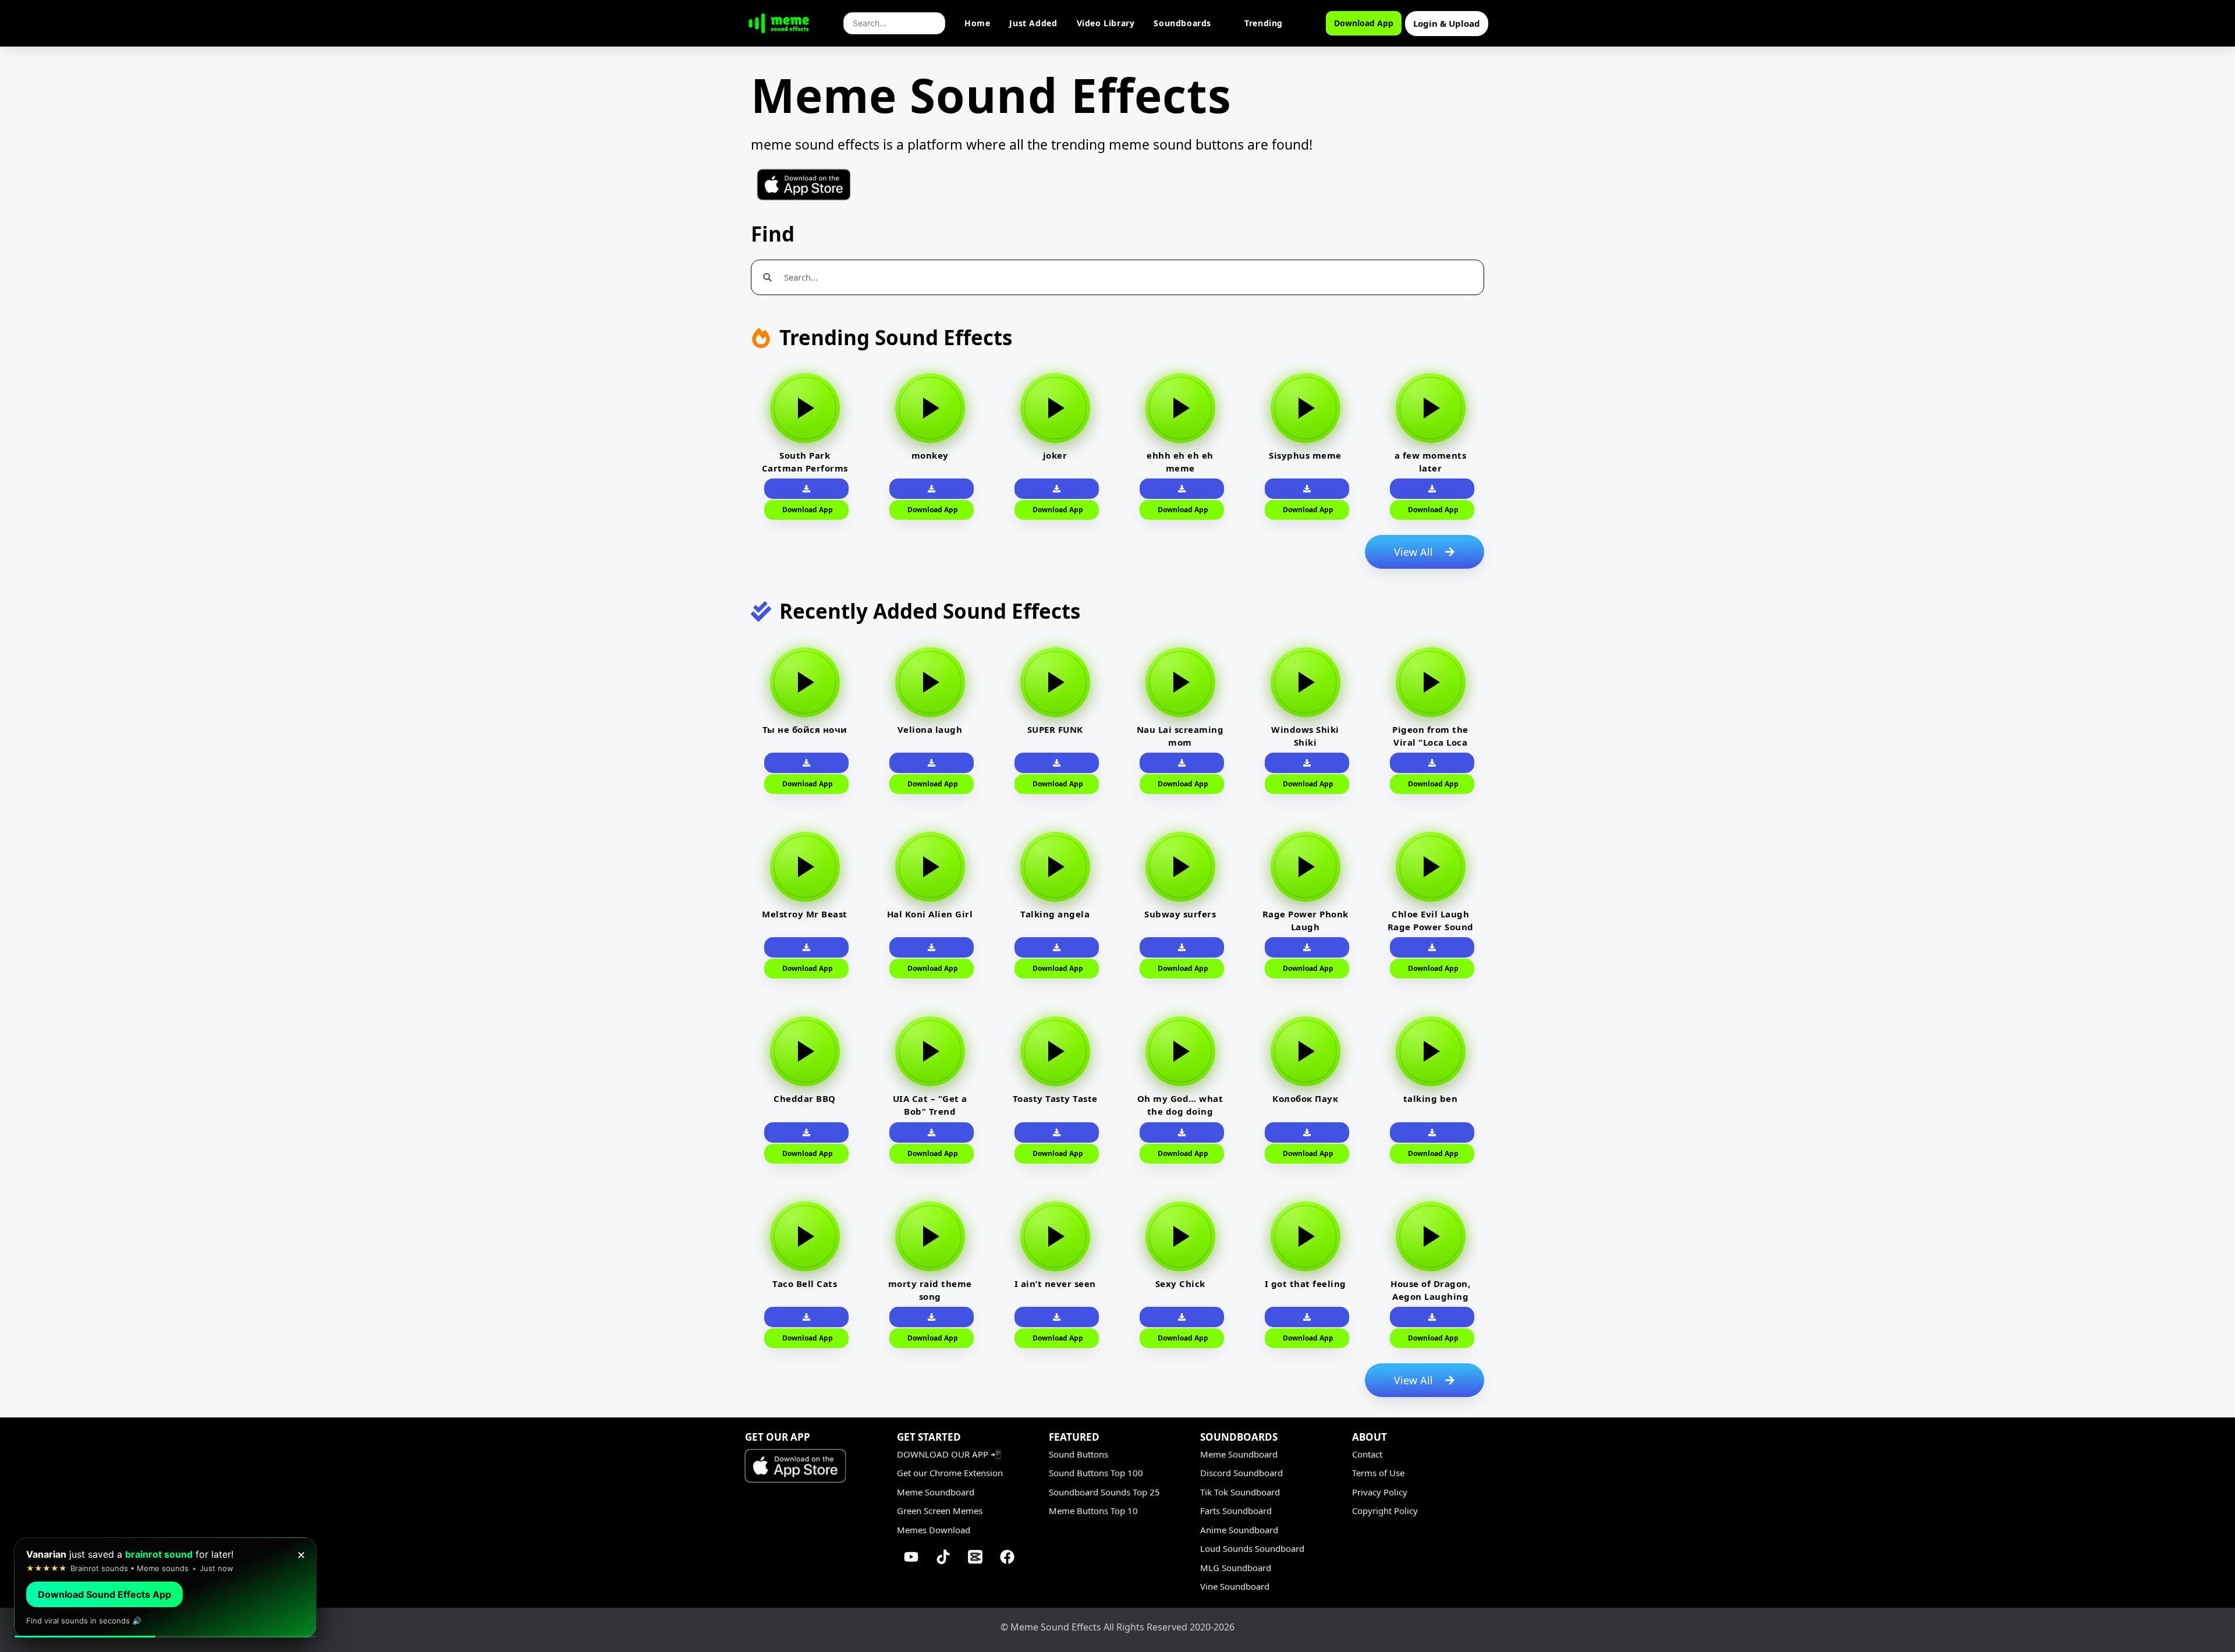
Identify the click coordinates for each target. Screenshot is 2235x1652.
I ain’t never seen (1055, 1284)
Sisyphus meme (1305, 455)
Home (977, 23)
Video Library (1106, 23)
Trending (1264, 23)
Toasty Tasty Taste (1055, 1098)
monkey (930, 455)
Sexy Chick (1180, 1284)
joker (1055, 455)
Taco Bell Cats (805, 1284)
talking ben (1431, 1098)
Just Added (1033, 23)
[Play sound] (805, 408)
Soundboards (1182, 23)
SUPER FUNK (1055, 729)
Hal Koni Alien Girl (930, 914)
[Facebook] (1007, 1557)
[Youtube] (911, 1557)
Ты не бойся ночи (805, 729)
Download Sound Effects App (104, 1594)
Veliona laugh (930, 729)
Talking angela (1055, 914)
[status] (165, 1588)
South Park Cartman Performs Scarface (805, 468)
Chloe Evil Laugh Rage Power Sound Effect (1431, 927)
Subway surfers (1180, 914)
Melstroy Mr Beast (805, 914)
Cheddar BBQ (805, 1098)
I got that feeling (1305, 1284)
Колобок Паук (1305, 1098)
